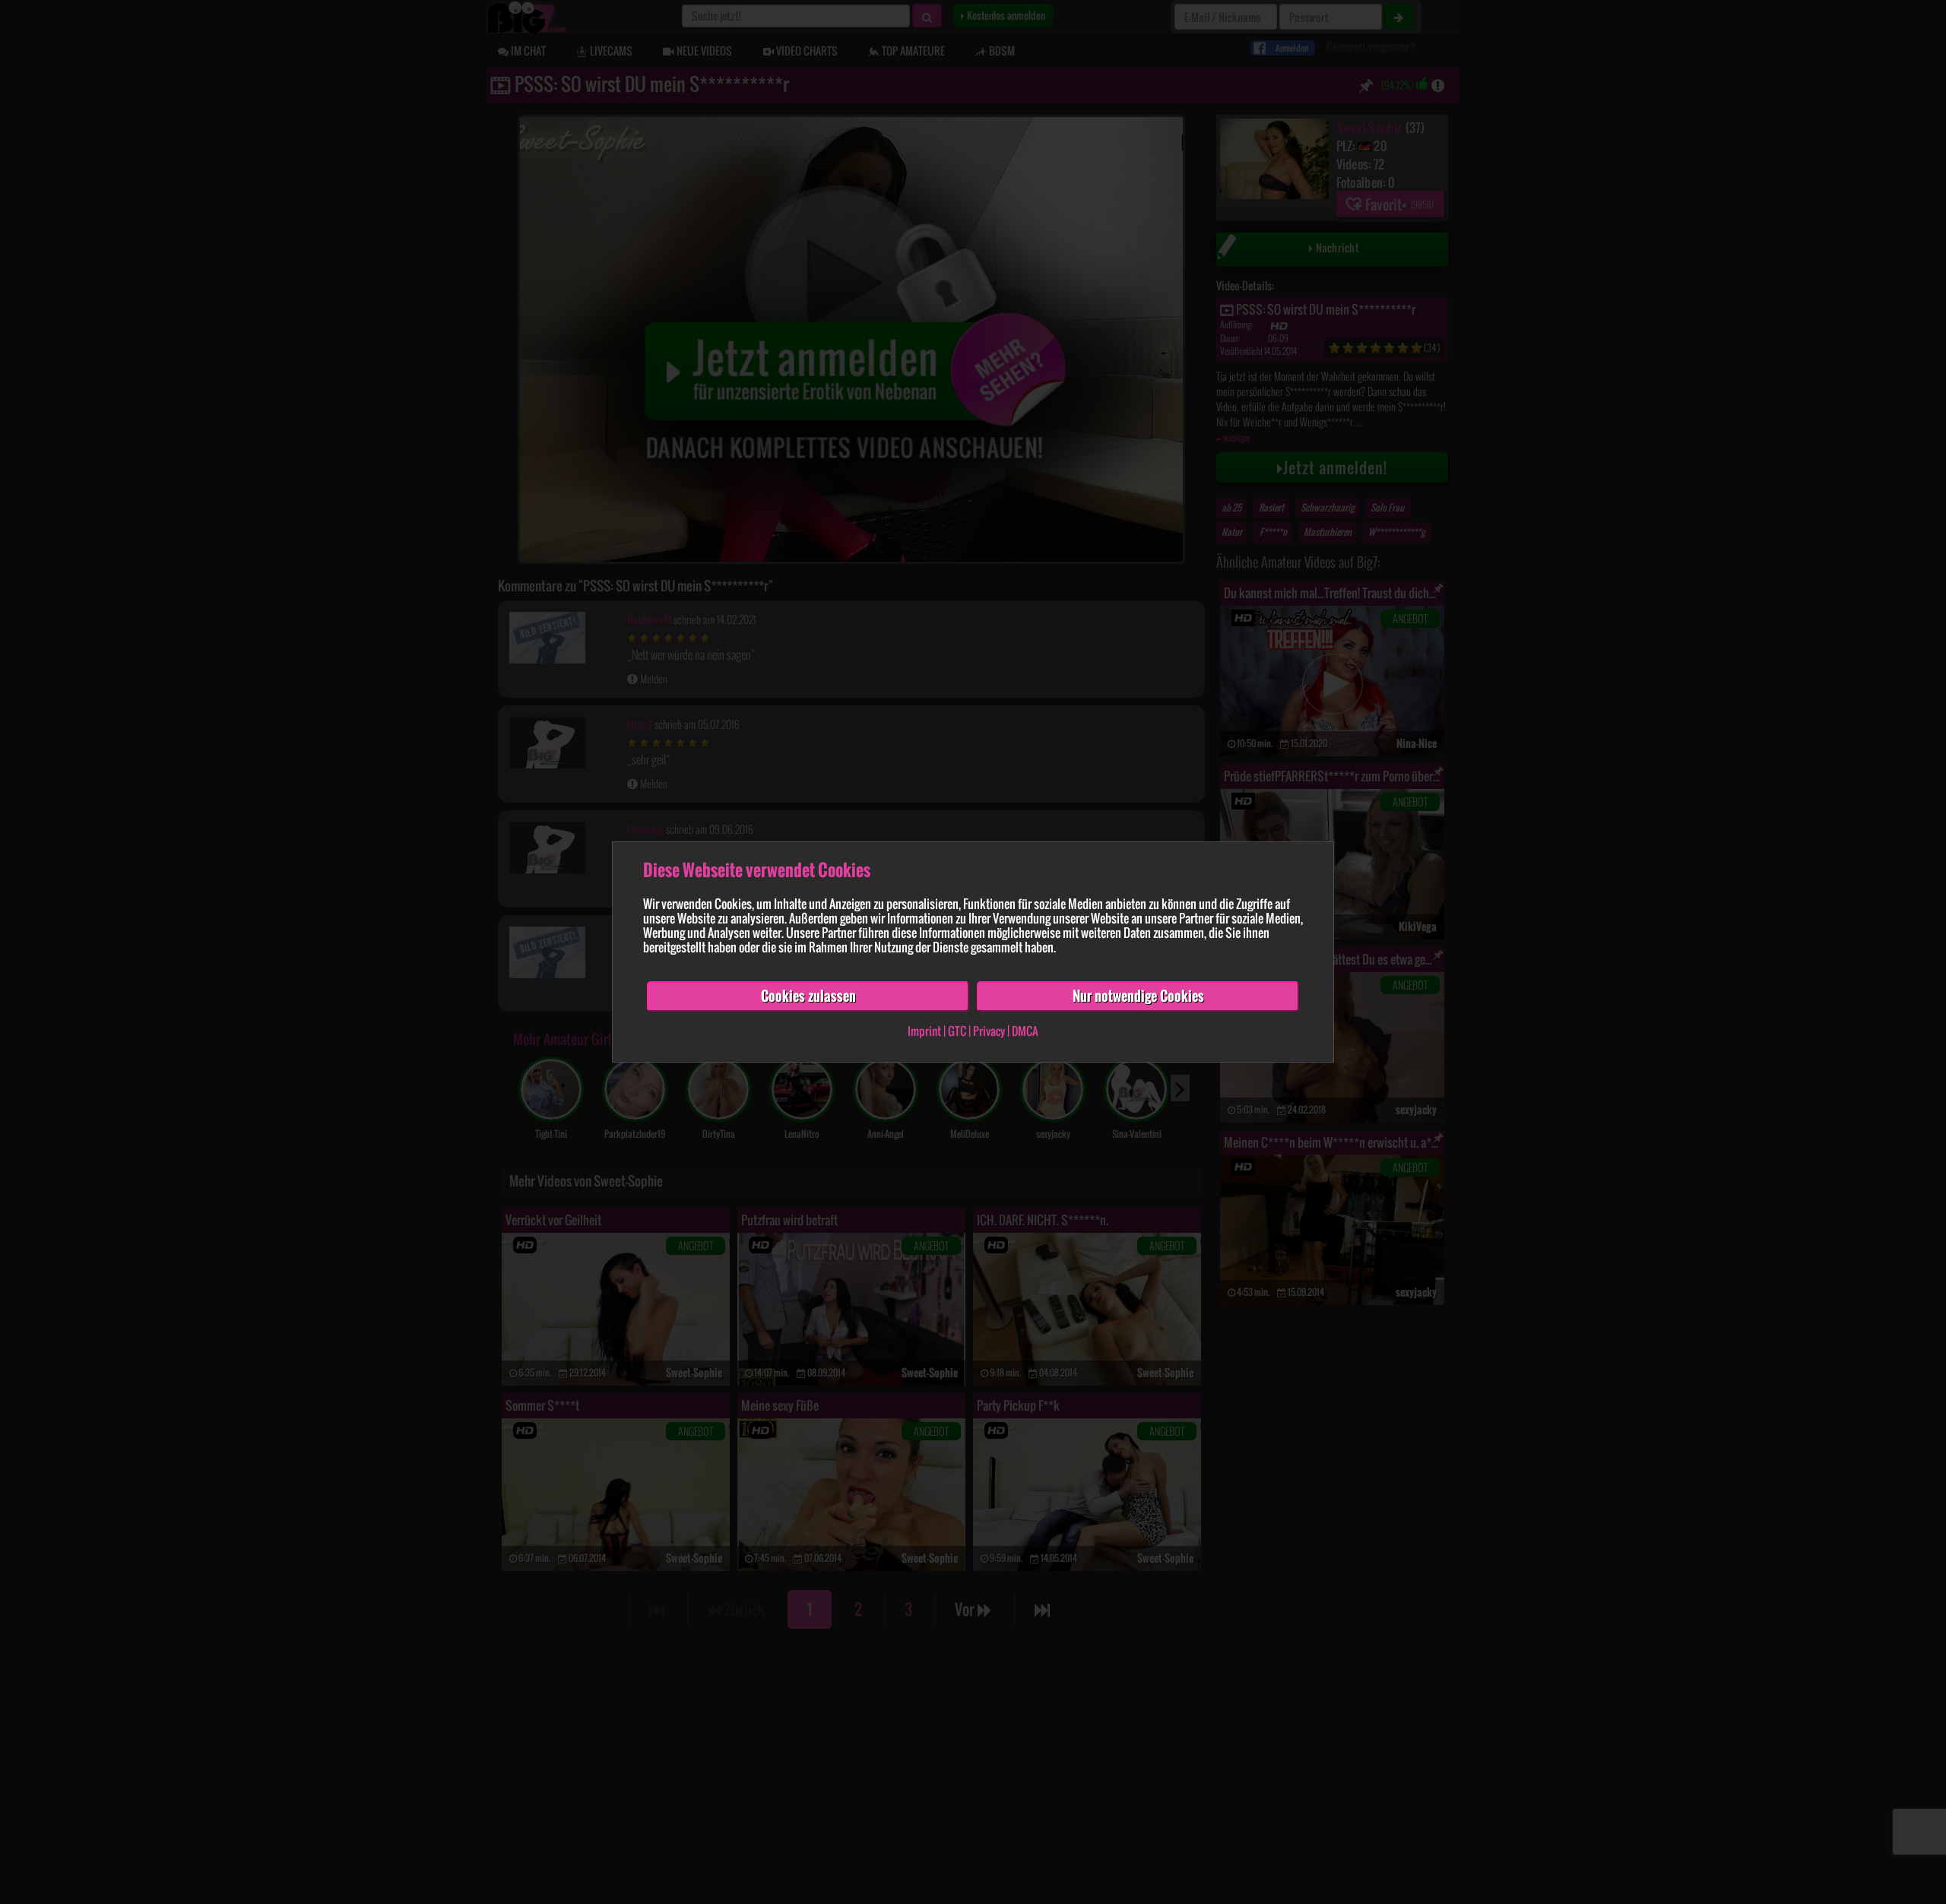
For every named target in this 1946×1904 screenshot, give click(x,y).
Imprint (924, 1031)
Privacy (989, 1031)
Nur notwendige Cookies (1138, 996)
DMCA (1025, 1031)
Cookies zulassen (808, 996)
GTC (957, 1031)
